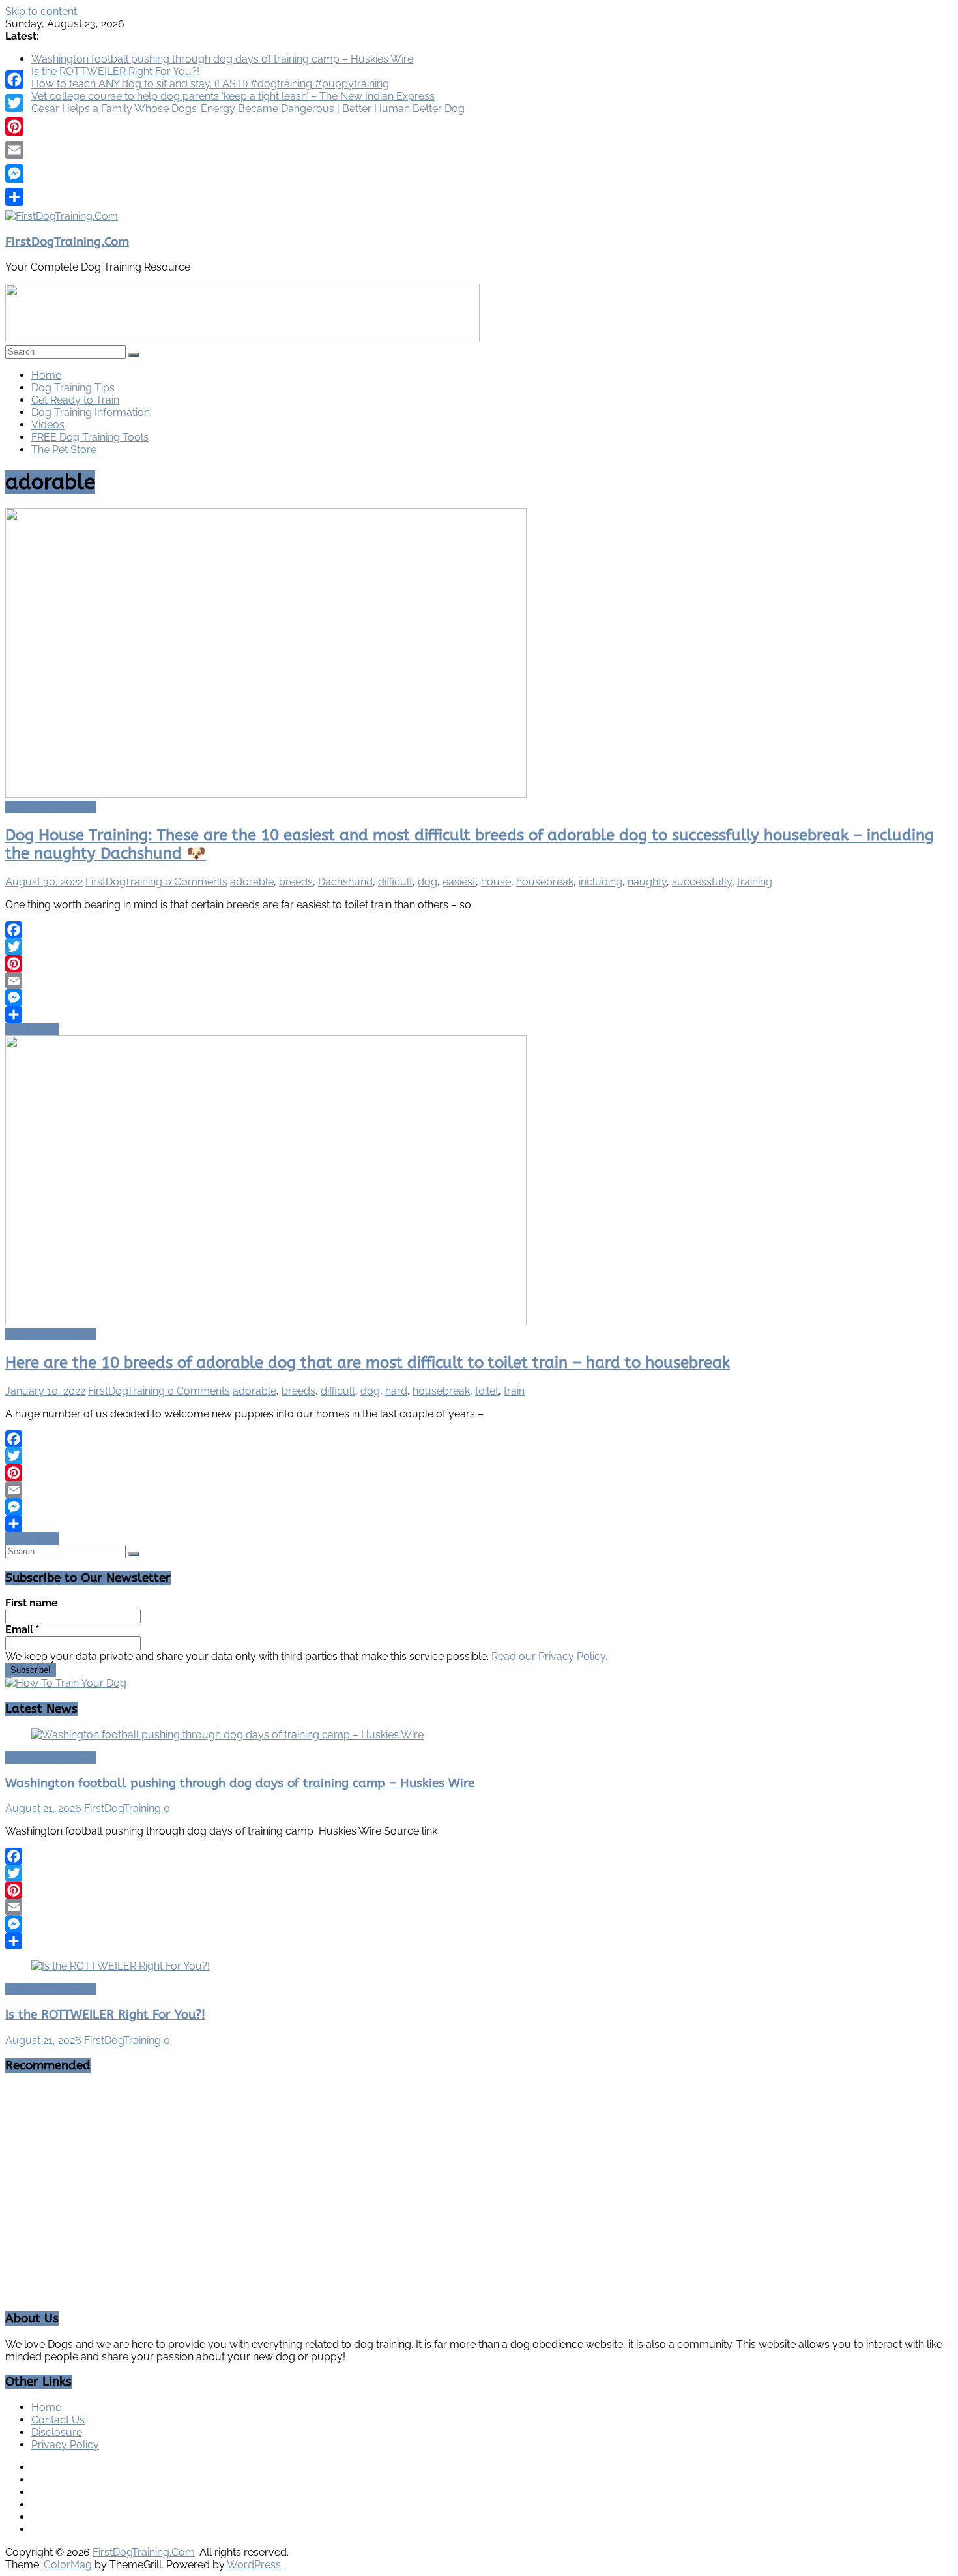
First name (32, 1603)
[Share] (479, 1014)
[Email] (479, 981)
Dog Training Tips (73, 388)
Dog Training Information (91, 412)
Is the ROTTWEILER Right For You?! (115, 71)
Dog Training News (51, 807)
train (514, 1391)
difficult (395, 882)
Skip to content (41, 11)
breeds (296, 882)
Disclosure (57, 2432)
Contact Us (58, 2420)
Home (46, 375)
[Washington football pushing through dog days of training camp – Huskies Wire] (227, 1735)
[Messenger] (479, 998)
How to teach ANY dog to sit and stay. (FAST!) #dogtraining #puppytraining (210, 84)
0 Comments (196, 882)
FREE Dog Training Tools (90, 437)
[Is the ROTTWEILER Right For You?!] (121, 1966)
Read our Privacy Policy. (549, 1656)
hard (396, 1391)
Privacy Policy (65, 2445)
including (601, 882)
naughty (647, 882)
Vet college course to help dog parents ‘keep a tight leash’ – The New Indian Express (233, 96)
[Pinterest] (479, 964)
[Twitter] (479, 947)
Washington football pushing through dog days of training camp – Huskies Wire (222, 59)
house (496, 882)
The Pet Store (64, 450)
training (755, 882)
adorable (252, 882)
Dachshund (345, 882)
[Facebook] (479, 930)
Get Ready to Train (75, 400)
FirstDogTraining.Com (67, 242)
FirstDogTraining (125, 882)
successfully (702, 882)
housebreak (545, 882)
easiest (459, 882)
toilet (487, 1391)
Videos (48, 425)
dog (428, 882)
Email (22, 1630)
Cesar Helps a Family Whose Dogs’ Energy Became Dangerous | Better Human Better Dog (248, 109)
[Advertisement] (479, 2176)
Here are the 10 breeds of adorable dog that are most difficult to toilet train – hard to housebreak (368, 1363)
